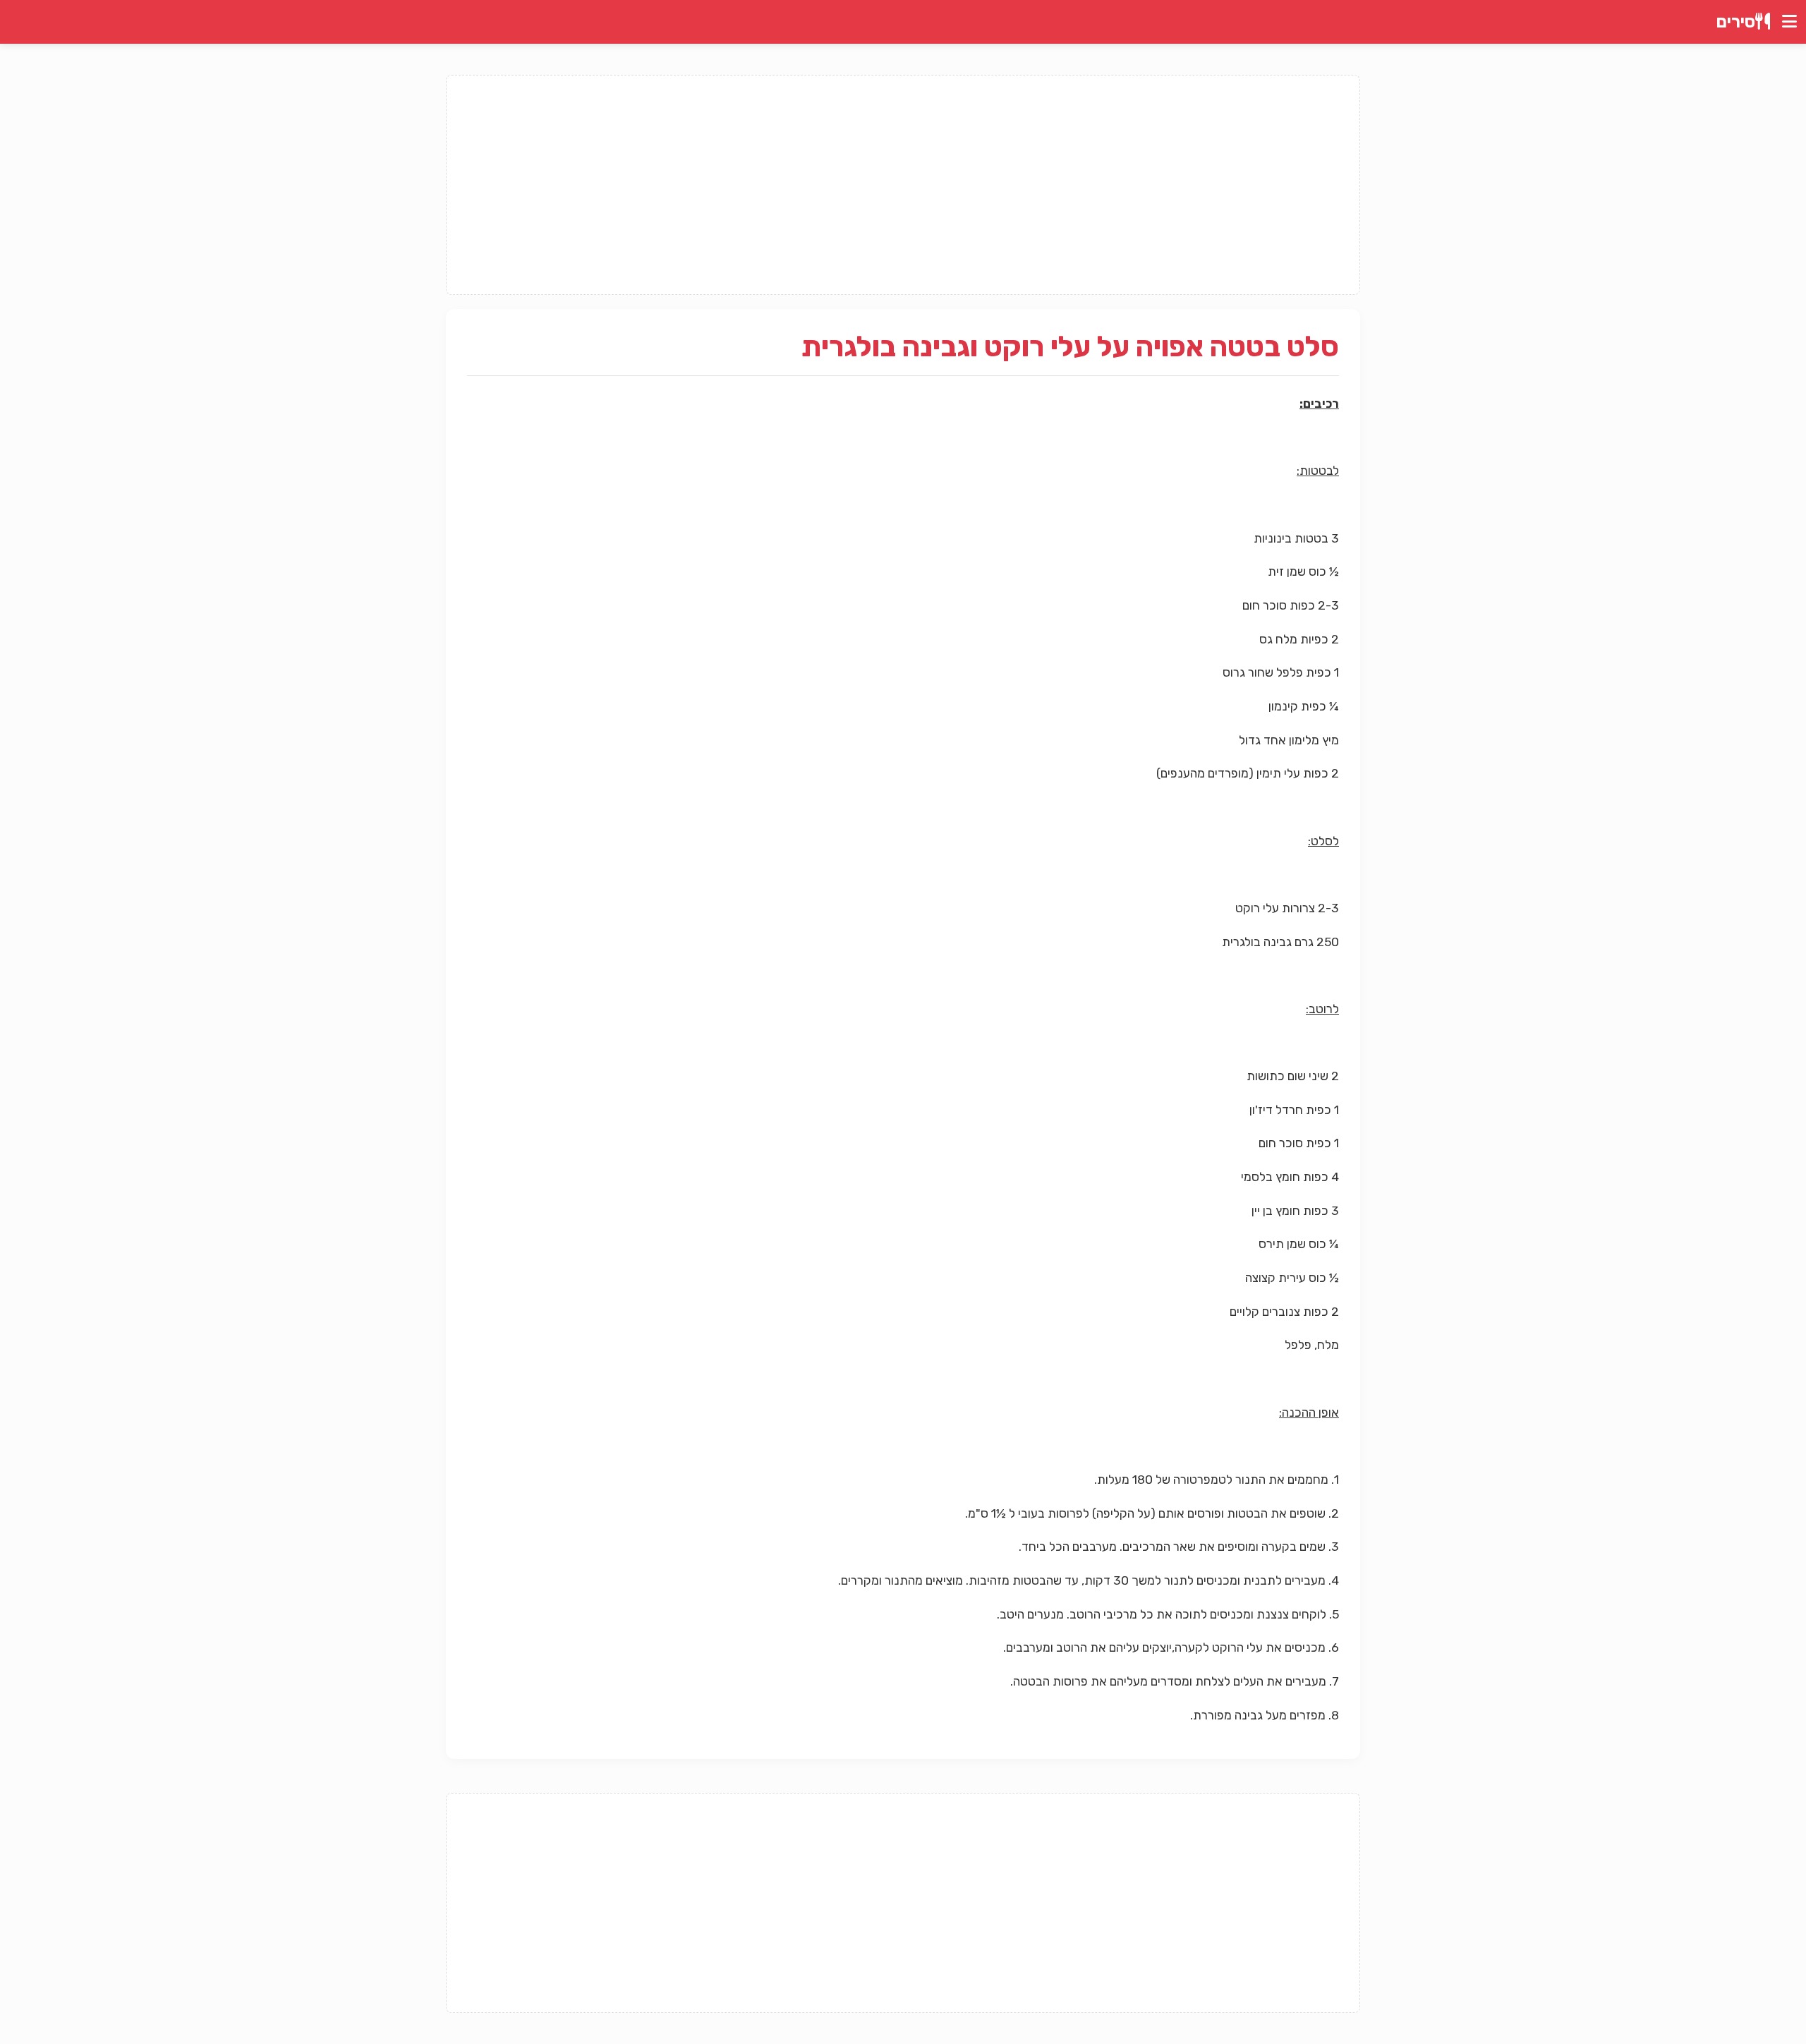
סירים (1736, 22)
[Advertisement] (903, 185)
